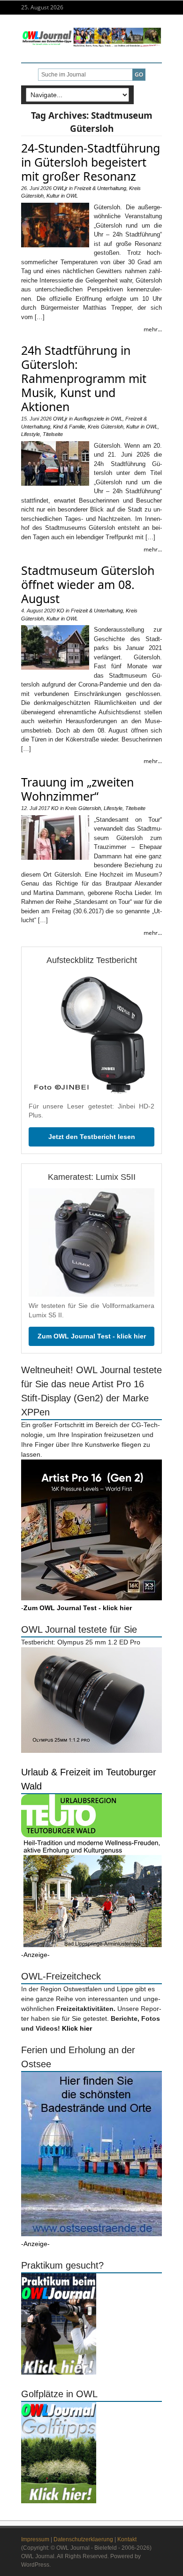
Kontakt (127, 2539)
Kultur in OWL (62, 196)
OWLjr (60, 188)
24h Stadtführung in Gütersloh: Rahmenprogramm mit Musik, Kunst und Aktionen (84, 378)
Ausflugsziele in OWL (98, 419)
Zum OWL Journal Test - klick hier (92, 1336)
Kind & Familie (69, 427)
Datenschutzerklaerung (83, 2539)
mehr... (153, 329)
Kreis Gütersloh (106, 427)
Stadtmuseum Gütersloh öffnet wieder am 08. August (88, 584)
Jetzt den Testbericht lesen (92, 1137)
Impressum (35, 2539)
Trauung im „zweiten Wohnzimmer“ (77, 789)
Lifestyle (30, 434)
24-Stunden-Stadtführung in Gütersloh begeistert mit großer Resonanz (91, 162)
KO (61, 611)
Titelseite (53, 434)
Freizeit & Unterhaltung (100, 188)
